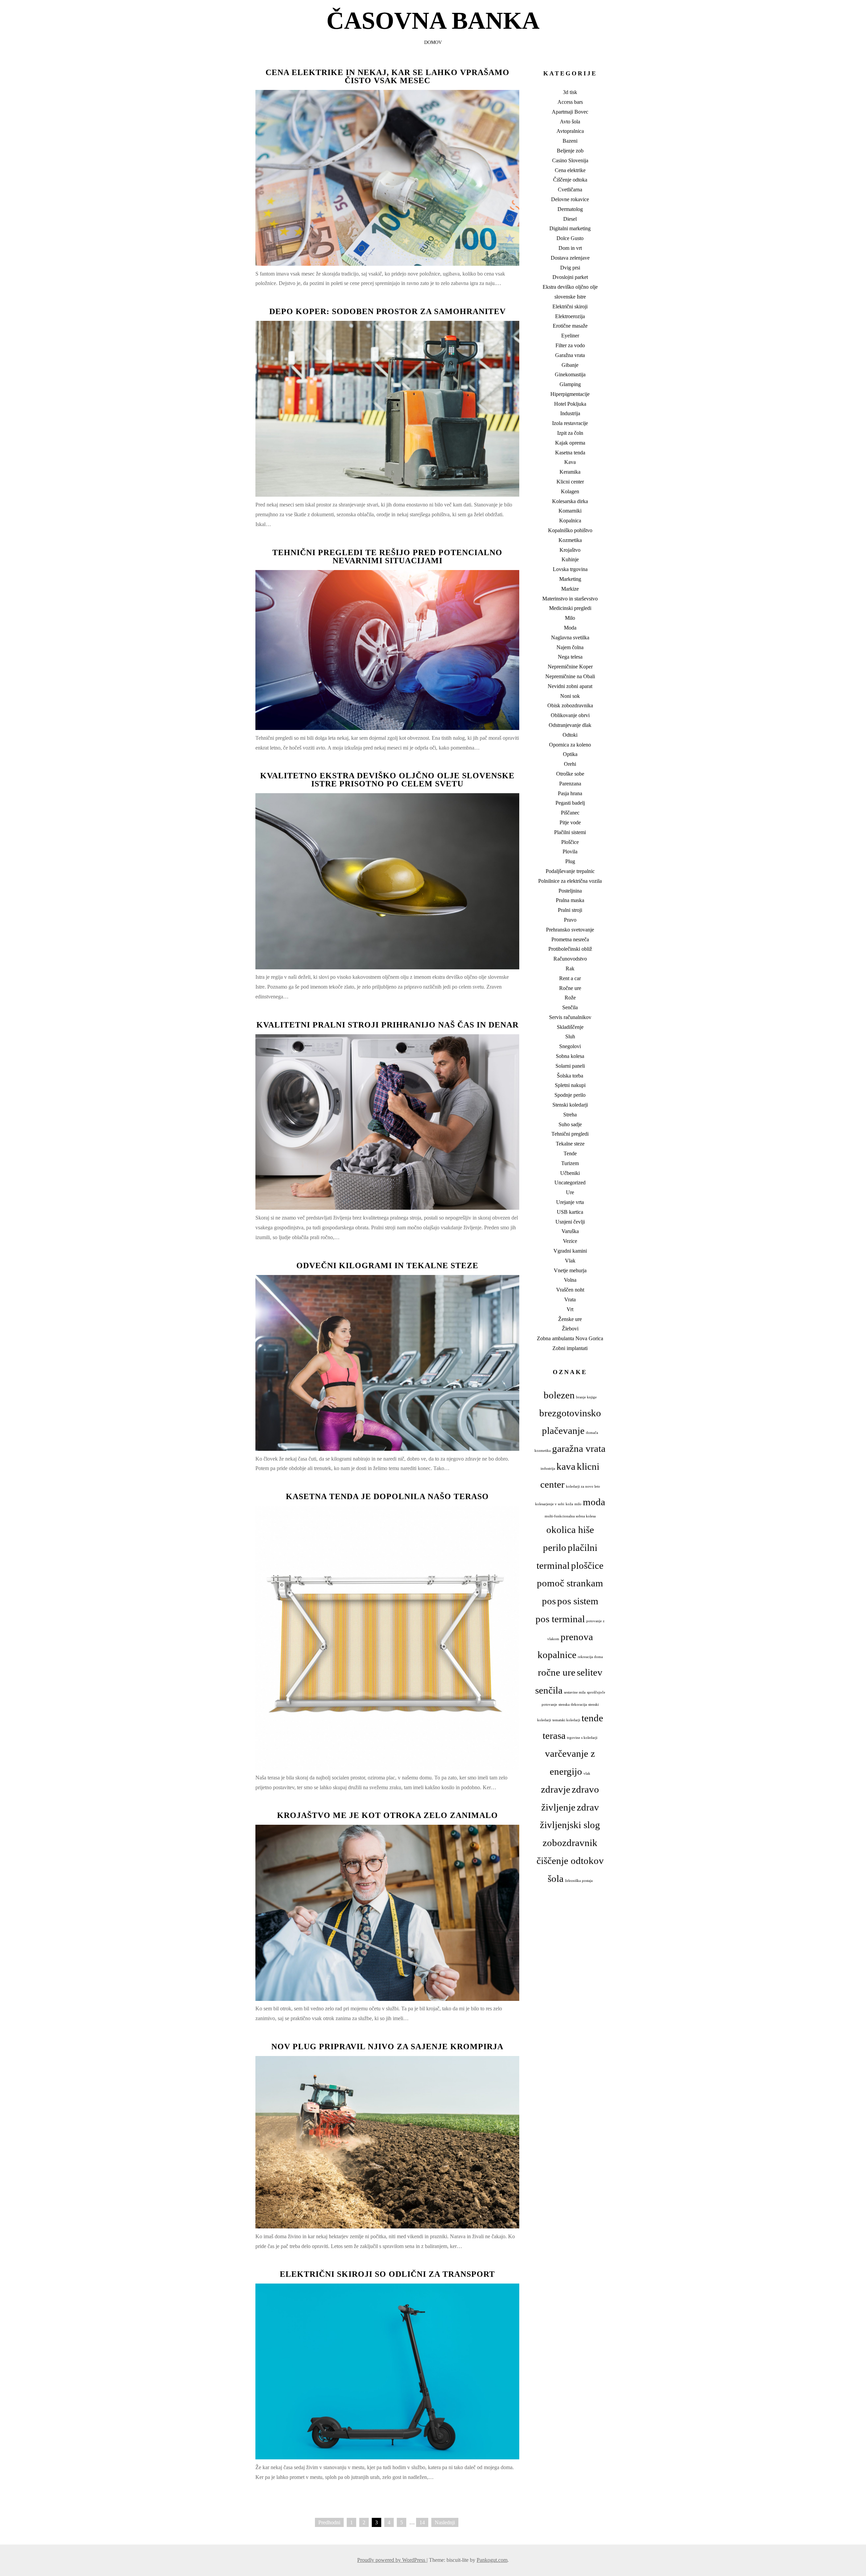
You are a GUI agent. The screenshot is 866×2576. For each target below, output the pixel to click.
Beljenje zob (570, 151)
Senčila (570, 1007)
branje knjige (586, 1397)
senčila (549, 1690)
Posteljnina (570, 891)
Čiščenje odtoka (570, 180)
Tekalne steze (570, 1144)
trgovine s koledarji (582, 1738)
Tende (570, 1153)
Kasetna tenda (570, 453)
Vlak (570, 1261)
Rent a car (570, 978)
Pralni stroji (570, 910)
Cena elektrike (570, 170)
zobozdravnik (570, 1843)
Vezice (570, 1241)
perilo (555, 1547)
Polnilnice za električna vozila (570, 881)
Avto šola (570, 122)
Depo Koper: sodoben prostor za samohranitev (388, 311)
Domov (433, 42)
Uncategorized (570, 1183)
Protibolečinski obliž (570, 949)
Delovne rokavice (570, 199)
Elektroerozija (570, 316)
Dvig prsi (570, 268)
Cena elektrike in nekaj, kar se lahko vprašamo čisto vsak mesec (388, 76)
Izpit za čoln (570, 433)
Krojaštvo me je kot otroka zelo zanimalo (388, 1815)
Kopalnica (570, 521)
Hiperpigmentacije (570, 394)
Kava (570, 462)
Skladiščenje (570, 1027)
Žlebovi (570, 1329)
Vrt (570, 1309)
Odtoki (570, 735)
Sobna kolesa (570, 1056)
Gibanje (570, 365)
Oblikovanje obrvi (570, 715)
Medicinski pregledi (570, 608)
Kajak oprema (570, 443)
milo (578, 1504)
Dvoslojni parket (570, 277)
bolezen (559, 1395)
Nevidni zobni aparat (570, 686)
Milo (570, 618)
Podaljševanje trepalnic (570, 871)
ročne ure (557, 1672)
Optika (570, 754)
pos (549, 1601)
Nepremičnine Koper (570, 667)
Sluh (570, 1036)
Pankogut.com (492, 2560)
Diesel (570, 219)
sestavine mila (575, 1692)
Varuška (570, 1231)
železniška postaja (579, 1881)
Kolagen (570, 491)
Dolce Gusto (570, 238)
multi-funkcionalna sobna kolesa (570, 1516)
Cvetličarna (570, 190)
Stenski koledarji (570, 1105)
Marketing (570, 579)
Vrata (570, 1299)
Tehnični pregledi (570, 1134)
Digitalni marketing (570, 228)
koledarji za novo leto (583, 1486)
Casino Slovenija (570, 160)
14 (422, 2522)
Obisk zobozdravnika (570, 705)
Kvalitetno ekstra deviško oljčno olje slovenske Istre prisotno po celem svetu (387, 780)
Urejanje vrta (570, 1202)
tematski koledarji (566, 1720)
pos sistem (578, 1601)
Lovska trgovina (570, 569)
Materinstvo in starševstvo (570, 599)
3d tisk (570, 92)
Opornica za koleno (570, 745)
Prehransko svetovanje (570, 930)
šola (556, 1878)
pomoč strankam (570, 1583)
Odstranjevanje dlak (570, 725)
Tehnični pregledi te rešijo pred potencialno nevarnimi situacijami (387, 557)
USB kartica (570, 1212)
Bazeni (570, 141)
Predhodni (329, 2522)
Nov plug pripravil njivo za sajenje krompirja (387, 2047)
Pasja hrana (570, 793)
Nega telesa (570, 657)
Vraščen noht (570, 1290)
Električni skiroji (570, 306)
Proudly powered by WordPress (392, 2560)
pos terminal (560, 1619)
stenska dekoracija (573, 1705)
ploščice (587, 1565)
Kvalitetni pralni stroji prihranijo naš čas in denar (388, 1025)
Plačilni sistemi (570, 832)
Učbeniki (570, 1173)
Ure (570, 1192)
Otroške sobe (570, 774)
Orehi (570, 764)
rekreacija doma (590, 1657)
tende (592, 1718)
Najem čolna (570, 647)
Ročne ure (570, 988)
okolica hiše (570, 1530)
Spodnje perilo (570, 1095)
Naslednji (445, 2522)
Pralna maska (570, 900)
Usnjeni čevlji (570, 1222)
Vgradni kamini (570, 1251)
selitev (590, 1672)
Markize (570, 589)
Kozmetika (570, 540)
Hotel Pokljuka (570, 404)
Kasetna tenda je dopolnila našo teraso (387, 1496)
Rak (570, 968)
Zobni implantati (570, 1348)
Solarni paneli (570, 1066)
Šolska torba (570, 1076)
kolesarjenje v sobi (550, 1504)
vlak (587, 1774)
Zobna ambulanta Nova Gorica (570, 1338)
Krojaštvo (570, 550)
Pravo (570, 920)
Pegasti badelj (570, 803)
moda (594, 1502)
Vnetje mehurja (570, 1270)
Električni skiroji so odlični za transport (387, 2274)
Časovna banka (433, 21)
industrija (548, 1469)
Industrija (570, 413)
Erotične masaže (570, 326)
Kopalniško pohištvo (570, 530)
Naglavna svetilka (570, 637)
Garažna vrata (570, 355)
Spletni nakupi (570, 1085)
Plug (570, 861)
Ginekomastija (570, 374)
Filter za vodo (570, 345)
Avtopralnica (570, 131)
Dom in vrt (570, 248)
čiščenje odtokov (570, 1861)
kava (566, 1466)
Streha (570, 1115)
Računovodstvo (570, 959)
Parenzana (570, 784)
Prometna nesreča (570, 939)
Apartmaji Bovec (570, 112)
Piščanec (570, 813)
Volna (570, 1280)
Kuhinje (570, 559)
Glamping (570, 384)
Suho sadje (570, 1124)
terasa (554, 1735)
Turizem (570, 1163)
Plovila (570, 852)
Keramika (570, 472)
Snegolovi (570, 1046)
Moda (570, 628)
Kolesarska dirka (570, 501)
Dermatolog (570, 209)
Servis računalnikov (570, 1017)
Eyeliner (570, 336)
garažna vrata (579, 1448)
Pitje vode (570, 822)
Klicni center (570, 482)
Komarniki (570, 511)
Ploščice (570, 842)
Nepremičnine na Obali (570, 676)
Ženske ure (570, 1319)
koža (569, 1504)
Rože (570, 998)
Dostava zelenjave (570, 258)
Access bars (570, 102)
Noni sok (570, 696)
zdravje (556, 1789)
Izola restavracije (570, 423)
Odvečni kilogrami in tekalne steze (387, 1266)
